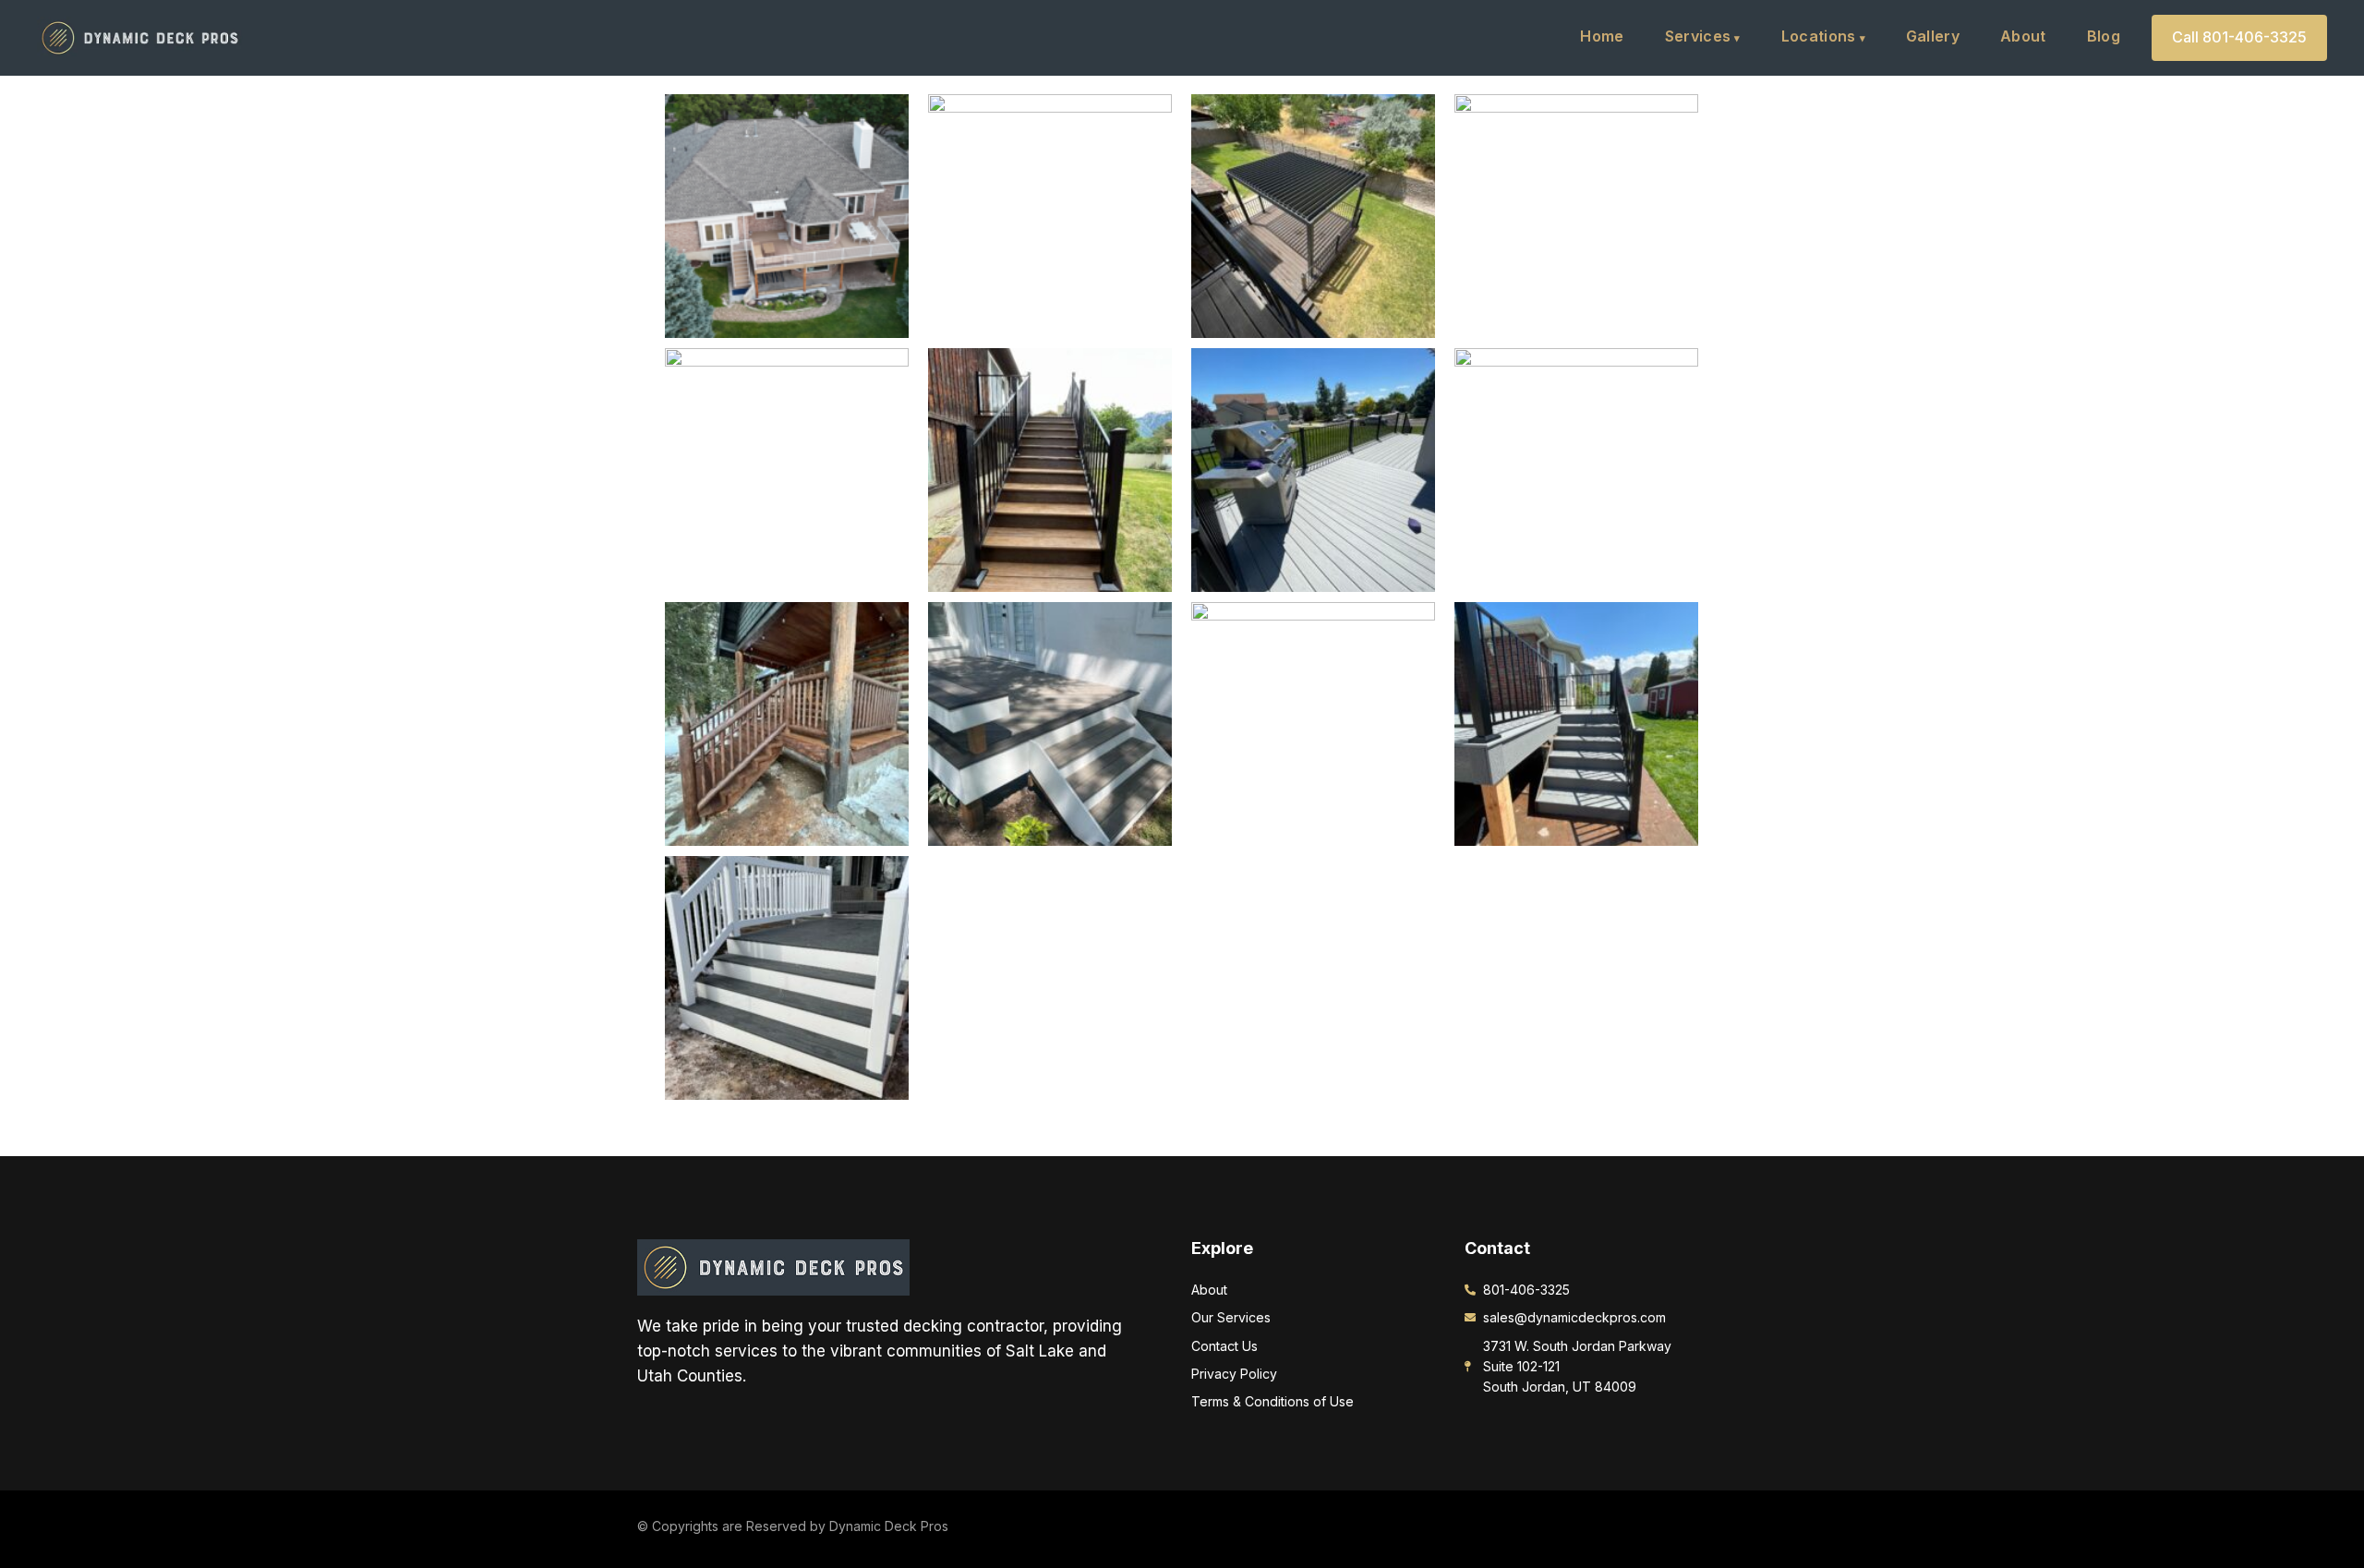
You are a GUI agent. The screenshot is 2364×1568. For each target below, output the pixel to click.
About (2023, 36)
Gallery (1933, 36)
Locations (1819, 36)
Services (1698, 36)
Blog (2104, 36)
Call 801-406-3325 (2239, 37)
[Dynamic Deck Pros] (773, 1266)
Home (1602, 36)
